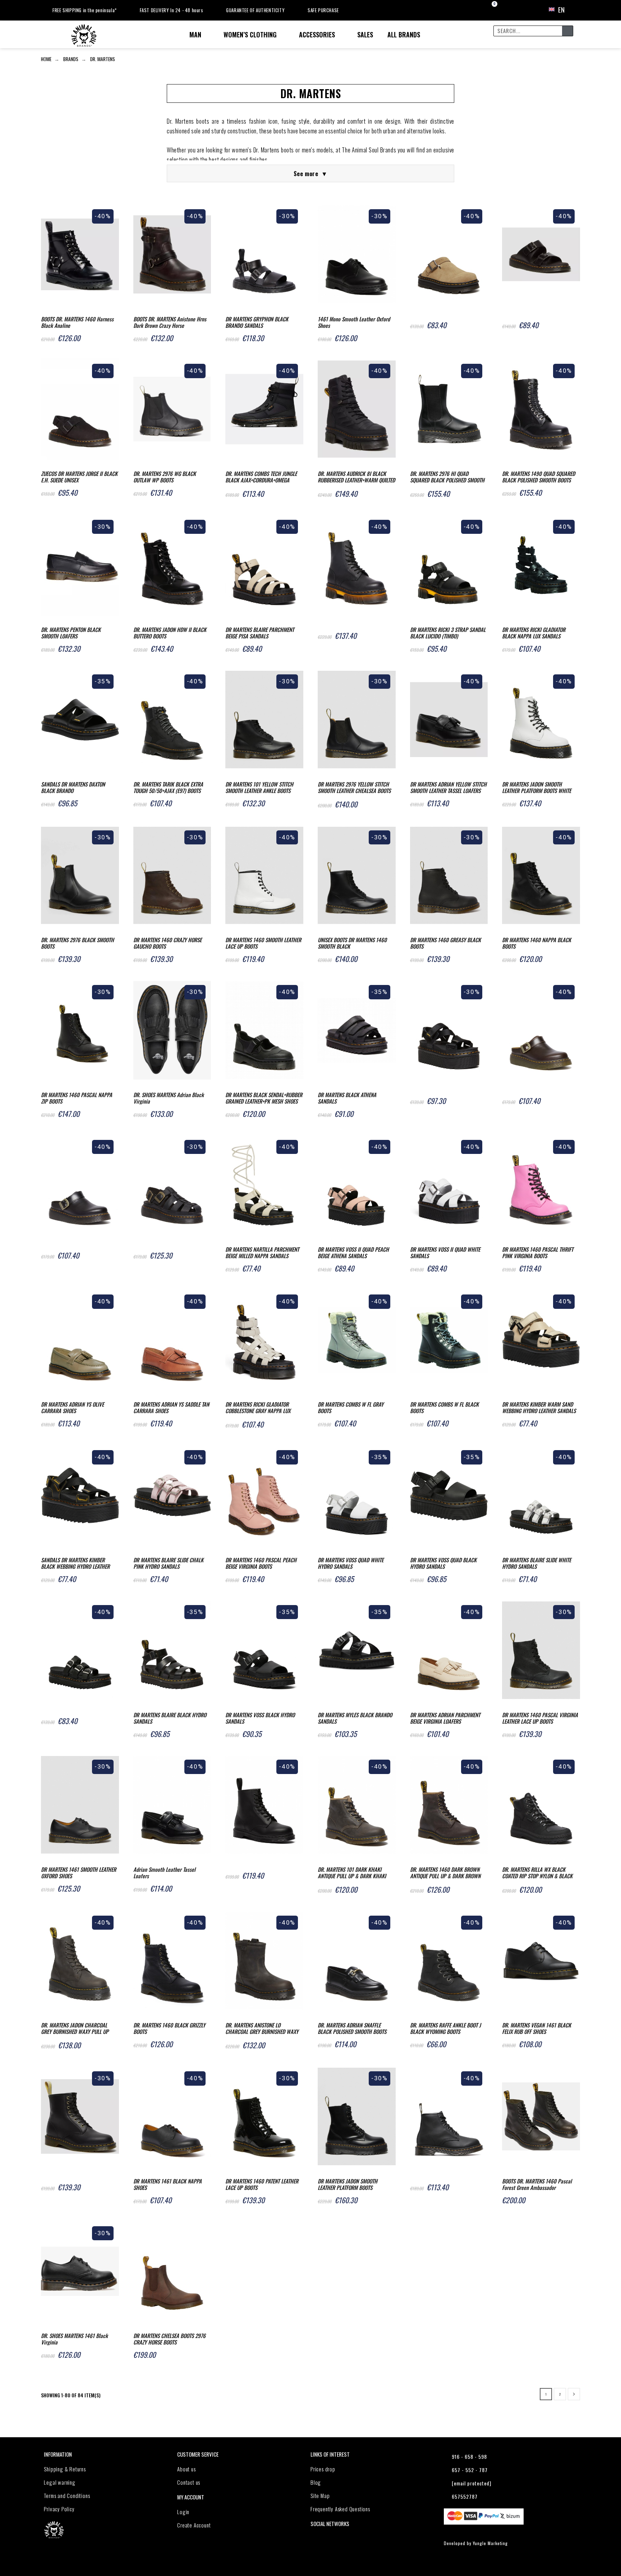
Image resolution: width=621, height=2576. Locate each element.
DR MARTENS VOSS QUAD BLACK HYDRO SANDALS (443, 1563)
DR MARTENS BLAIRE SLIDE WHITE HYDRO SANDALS (537, 1563)
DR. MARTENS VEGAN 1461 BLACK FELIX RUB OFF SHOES (537, 2028)
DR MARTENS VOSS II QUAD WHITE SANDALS (445, 1252)
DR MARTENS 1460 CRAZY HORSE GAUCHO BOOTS (167, 943)
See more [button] (310, 173)
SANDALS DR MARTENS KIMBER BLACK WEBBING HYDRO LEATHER (75, 1563)
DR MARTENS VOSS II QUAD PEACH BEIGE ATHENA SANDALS (353, 1252)
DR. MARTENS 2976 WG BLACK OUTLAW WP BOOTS (165, 477)
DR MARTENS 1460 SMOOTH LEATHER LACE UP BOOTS (263, 943)
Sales (365, 35)
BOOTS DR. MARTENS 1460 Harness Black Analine (77, 322)
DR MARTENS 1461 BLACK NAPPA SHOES (167, 2184)
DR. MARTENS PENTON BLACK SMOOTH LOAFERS (71, 633)
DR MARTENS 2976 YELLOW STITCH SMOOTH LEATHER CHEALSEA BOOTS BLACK (354, 788)
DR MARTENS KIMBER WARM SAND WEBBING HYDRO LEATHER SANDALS (539, 1407)
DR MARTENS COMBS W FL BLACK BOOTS (444, 1407)
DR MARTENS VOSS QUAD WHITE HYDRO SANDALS (351, 1563)
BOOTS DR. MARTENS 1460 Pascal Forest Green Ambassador (537, 2184)
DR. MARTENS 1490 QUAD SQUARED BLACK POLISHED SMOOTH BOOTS (539, 477)
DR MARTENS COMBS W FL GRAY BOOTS (351, 1407)
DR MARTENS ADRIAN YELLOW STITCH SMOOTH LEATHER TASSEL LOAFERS (448, 787)
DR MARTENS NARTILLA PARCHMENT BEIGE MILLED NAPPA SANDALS (262, 1252)
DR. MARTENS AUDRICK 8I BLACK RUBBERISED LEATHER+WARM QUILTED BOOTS (356, 477)
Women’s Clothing (250, 35)
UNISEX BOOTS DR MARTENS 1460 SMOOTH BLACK (352, 943)
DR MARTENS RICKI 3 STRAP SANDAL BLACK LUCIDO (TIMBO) (448, 633)
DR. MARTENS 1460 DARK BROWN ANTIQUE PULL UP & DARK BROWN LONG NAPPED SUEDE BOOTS (445, 1873)
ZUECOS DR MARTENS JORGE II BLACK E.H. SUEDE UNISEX (79, 477)
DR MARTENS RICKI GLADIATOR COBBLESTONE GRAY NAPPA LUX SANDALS (258, 1408)
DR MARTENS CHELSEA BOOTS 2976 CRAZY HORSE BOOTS (169, 2339)
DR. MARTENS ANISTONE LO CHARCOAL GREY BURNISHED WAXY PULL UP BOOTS (262, 2029)
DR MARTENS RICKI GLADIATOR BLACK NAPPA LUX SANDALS (534, 633)
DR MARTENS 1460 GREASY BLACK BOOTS (445, 943)
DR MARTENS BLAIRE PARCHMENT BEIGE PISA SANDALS (260, 633)
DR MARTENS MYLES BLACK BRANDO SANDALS (355, 1718)
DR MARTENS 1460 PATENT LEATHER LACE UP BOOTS (262, 2184)
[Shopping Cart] (488, 10)
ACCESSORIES (317, 35)
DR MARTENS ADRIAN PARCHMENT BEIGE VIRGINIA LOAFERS (445, 1718)
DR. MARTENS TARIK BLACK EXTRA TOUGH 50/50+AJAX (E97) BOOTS (168, 787)
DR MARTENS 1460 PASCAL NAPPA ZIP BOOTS (77, 1098)
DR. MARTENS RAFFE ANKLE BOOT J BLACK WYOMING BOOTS (445, 2028)
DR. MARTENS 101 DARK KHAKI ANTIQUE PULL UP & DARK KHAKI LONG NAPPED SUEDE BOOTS (352, 1873)
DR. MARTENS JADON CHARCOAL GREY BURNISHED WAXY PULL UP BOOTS (75, 2029)
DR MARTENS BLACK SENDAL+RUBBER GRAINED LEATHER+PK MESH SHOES (264, 1098)
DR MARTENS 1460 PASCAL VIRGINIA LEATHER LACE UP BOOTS (540, 1718)
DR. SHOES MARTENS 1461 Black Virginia (74, 2339)
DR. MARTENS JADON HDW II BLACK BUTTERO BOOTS (170, 633)
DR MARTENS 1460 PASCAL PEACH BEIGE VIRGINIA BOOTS (261, 1563)
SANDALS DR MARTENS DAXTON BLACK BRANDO (73, 787)
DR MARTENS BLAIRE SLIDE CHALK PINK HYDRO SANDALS (168, 1563)
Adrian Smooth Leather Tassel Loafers (164, 1873)
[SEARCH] (567, 31)
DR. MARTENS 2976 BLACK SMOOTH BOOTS (77, 943)
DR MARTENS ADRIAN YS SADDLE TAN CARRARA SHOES (171, 1407)
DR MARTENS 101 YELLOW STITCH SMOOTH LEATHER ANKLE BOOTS (259, 787)
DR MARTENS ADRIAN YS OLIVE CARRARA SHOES (72, 1407)
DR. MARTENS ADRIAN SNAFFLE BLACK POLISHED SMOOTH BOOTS (352, 2028)
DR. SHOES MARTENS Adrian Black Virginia (169, 1098)
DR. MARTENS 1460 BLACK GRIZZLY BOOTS (169, 2028)
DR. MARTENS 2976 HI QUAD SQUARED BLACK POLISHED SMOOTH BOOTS (447, 477)
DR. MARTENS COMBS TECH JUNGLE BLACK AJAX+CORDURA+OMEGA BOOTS (261, 477)
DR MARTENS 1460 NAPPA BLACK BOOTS (537, 943)
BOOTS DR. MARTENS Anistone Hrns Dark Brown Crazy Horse (170, 322)
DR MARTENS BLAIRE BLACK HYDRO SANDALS (170, 1718)
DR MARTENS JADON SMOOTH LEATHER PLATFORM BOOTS (348, 2184)
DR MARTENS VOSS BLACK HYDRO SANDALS (260, 1718)
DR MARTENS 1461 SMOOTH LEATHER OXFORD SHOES (79, 1873)
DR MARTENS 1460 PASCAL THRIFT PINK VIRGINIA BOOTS (538, 1252)
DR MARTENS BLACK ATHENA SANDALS (347, 1098)
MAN (195, 35)
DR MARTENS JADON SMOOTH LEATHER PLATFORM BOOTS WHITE (537, 787)
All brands (404, 35)
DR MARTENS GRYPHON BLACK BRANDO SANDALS (257, 322)
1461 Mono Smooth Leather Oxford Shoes (354, 322)
